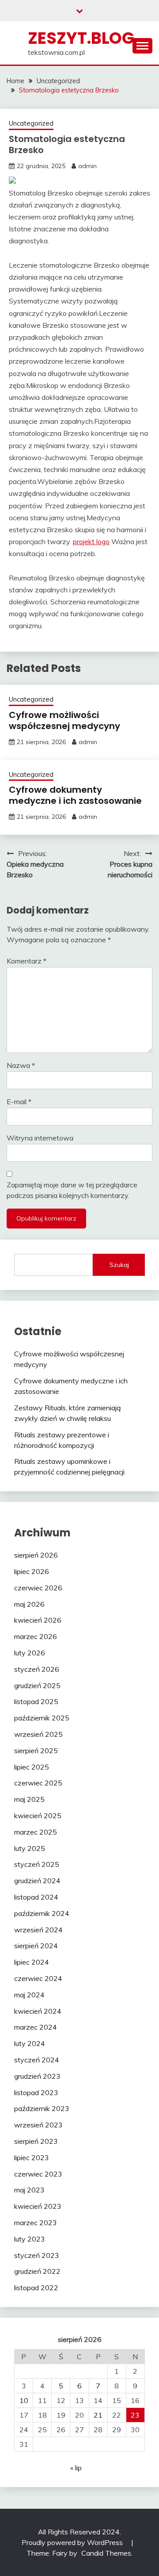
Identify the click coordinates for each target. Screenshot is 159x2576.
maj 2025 (29, 1799)
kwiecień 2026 (38, 1620)
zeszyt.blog (81, 38)
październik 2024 (42, 1913)
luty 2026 (30, 1653)
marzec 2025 (36, 1832)
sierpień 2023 (36, 2141)
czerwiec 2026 (38, 1588)
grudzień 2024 (37, 1881)
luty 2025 (30, 1848)
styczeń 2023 (37, 2255)
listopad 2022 (36, 2288)
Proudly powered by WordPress (73, 2542)
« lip (76, 2468)
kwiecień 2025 (38, 1816)
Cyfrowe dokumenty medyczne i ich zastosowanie (75, 795)
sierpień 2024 (36, 1946)
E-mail (19, 1102)
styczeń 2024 (37, 2060)
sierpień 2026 (36, 1555)
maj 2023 (29, 2190)
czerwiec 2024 (38, 1978)
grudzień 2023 (37, 2076)
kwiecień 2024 (38, 2011)
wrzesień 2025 (38, 1734)
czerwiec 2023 (38, 2174)
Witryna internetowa (40, 1138)
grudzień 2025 (37, 1685)
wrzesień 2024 (38, 1930)
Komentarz (26, 961)
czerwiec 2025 (38, 1783)
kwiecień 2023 (38, 2206)
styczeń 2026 (37, 1669)
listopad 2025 (36, 1701)
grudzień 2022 (37, 2271)
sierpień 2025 (36, 1751)
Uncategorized (31, 123)
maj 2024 (29, 1995)
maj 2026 (29, 1604)
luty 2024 (30, 2043)
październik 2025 (42, 1718)
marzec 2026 (36, 1636)
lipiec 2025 (32, 1767)
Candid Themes (106, 2553)
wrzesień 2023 (38, 2125)
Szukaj (119, 1265)
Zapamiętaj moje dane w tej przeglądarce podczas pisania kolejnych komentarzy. (72, 1190)
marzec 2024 (36, 2027)
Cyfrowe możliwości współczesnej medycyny (64, 720)
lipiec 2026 (32, 1571)
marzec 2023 (36, 2223)
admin (87, 166)
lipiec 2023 (32, 2158)
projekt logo (91, 541)
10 (24, 2400)
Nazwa (21, 1065)
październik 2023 (42, 2108)
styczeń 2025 (37, 1864)
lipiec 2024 (32, 1962)
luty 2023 (30, 2239)
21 (98, 2415)
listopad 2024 (36, 1897)
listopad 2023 (36, 2092)
